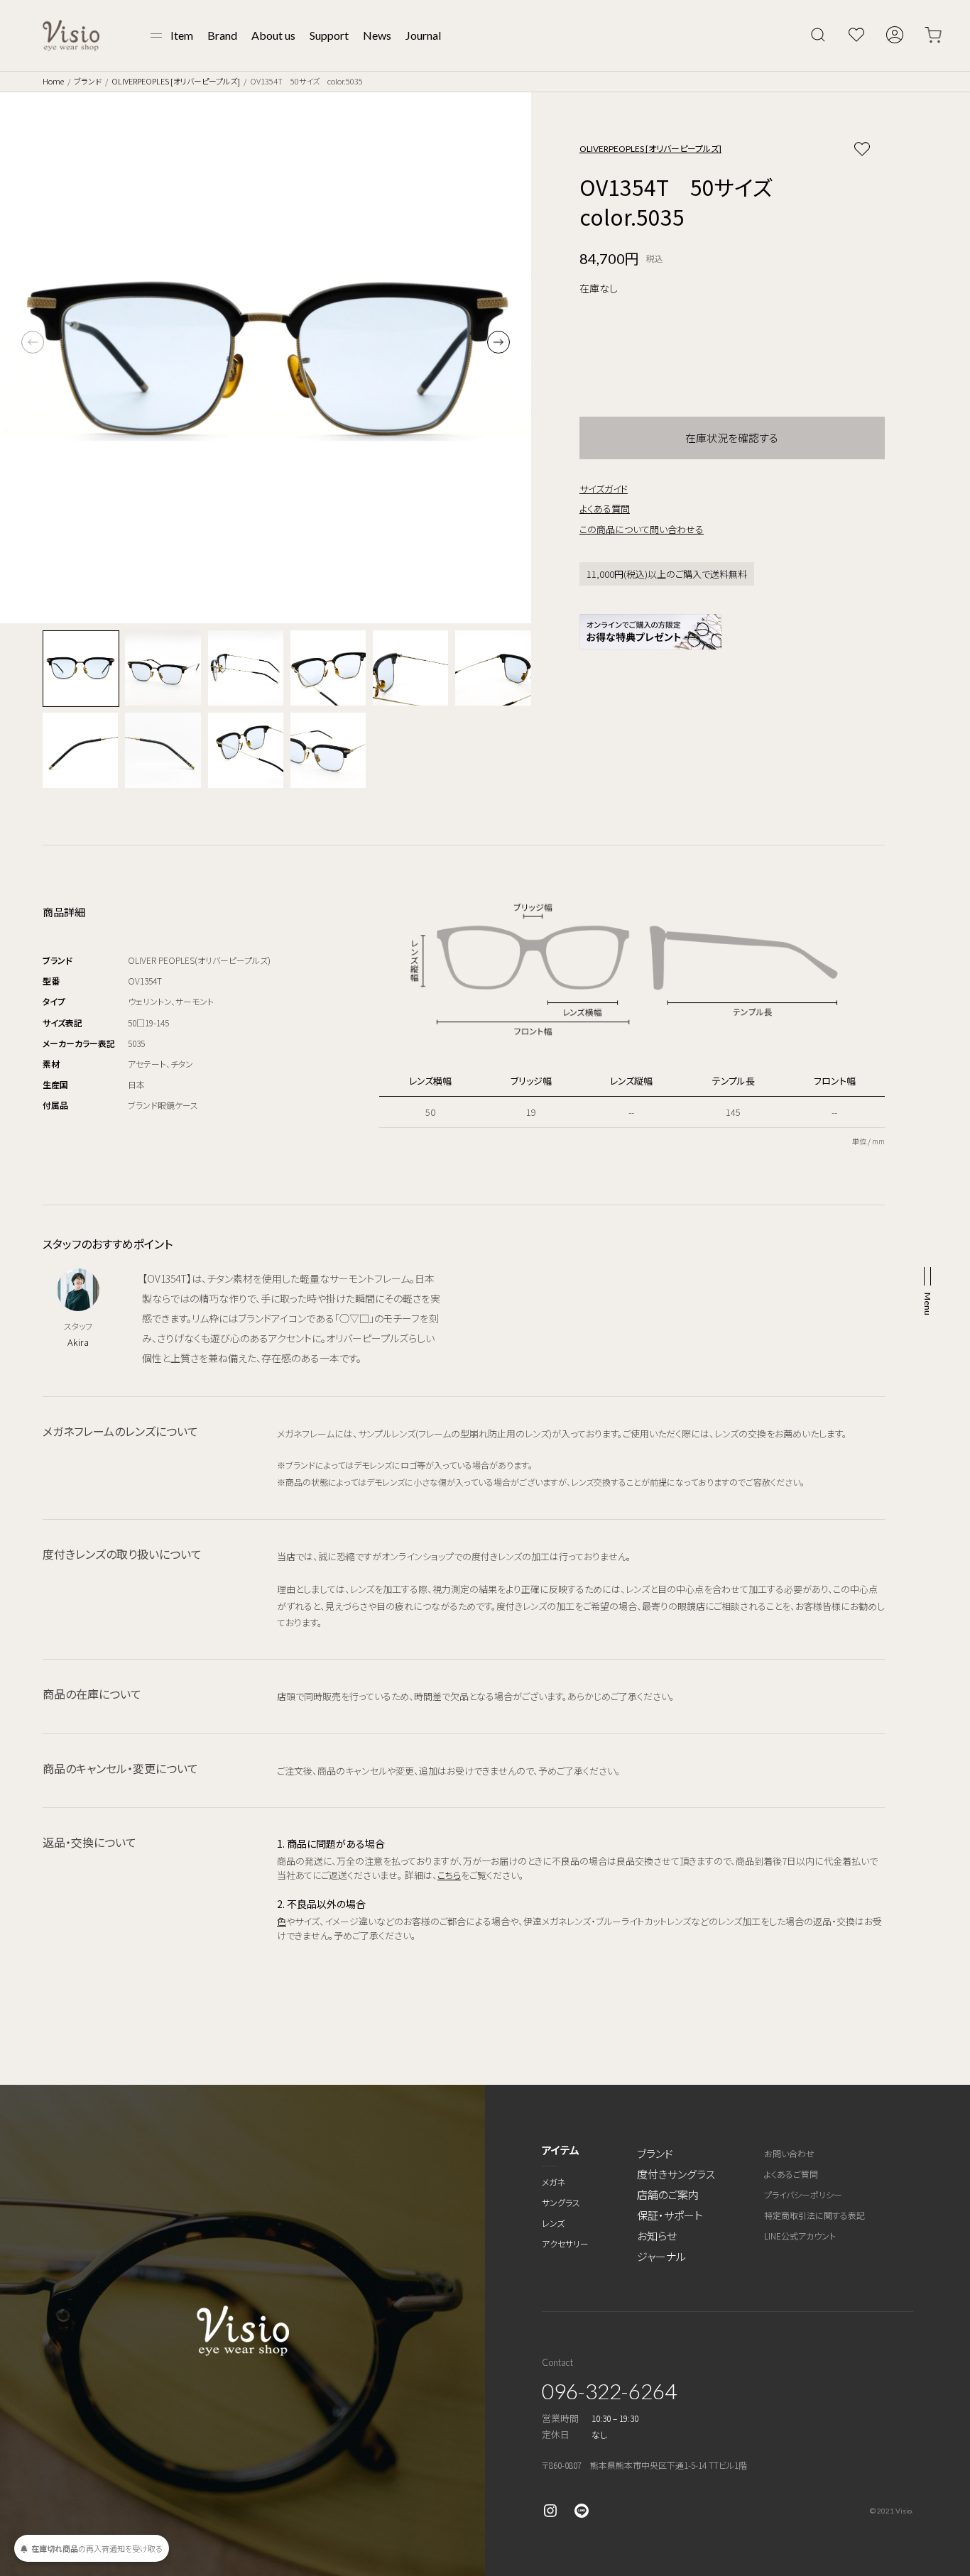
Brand (222, 35)
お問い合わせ (789, 2153)
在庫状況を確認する (732, 438)
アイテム (561, 2150)
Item (182, 35)
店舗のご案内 (668, 2194)
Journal (423, 35)
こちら (449, 1875)
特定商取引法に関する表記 (814, 2215)
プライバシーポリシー (803, 2194)
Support (329, 35)
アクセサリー (565, 2243)
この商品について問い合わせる (642, 529)
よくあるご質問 (791, 2174)
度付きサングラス (676, 2174)
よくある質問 (605, 509)
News (377, 35)
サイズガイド (604, 489)
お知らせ (657, 2236)
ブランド (88, 81)
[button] (498, 342)
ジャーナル (661, 2256)
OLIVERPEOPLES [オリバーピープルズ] (176, 81)
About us (273, 35)
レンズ (553, 2223)
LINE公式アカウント (800, 2236)
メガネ (554, 2182)
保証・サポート (670, 2215)
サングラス (561, 2202)
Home (53, 81)
